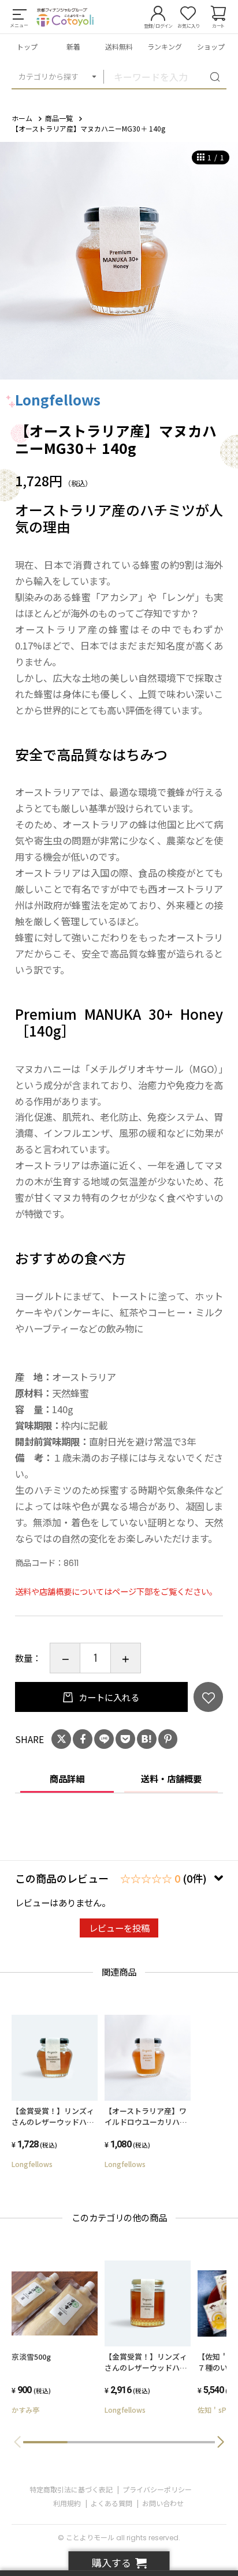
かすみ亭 (25, 2410)
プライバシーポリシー (157, 2489)
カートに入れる (108, 1697)
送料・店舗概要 (171, 1778)
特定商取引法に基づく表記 (71, 2489)
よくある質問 (111, 2503)
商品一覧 (59, 118)
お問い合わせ (163, 2503)
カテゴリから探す (49, 76)
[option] (119, 261)
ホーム (22, 118)
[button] (221, 2442)
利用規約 (67, 2503)
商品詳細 (67, 1778)
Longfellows (58, 399)
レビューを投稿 (119, 1928)
